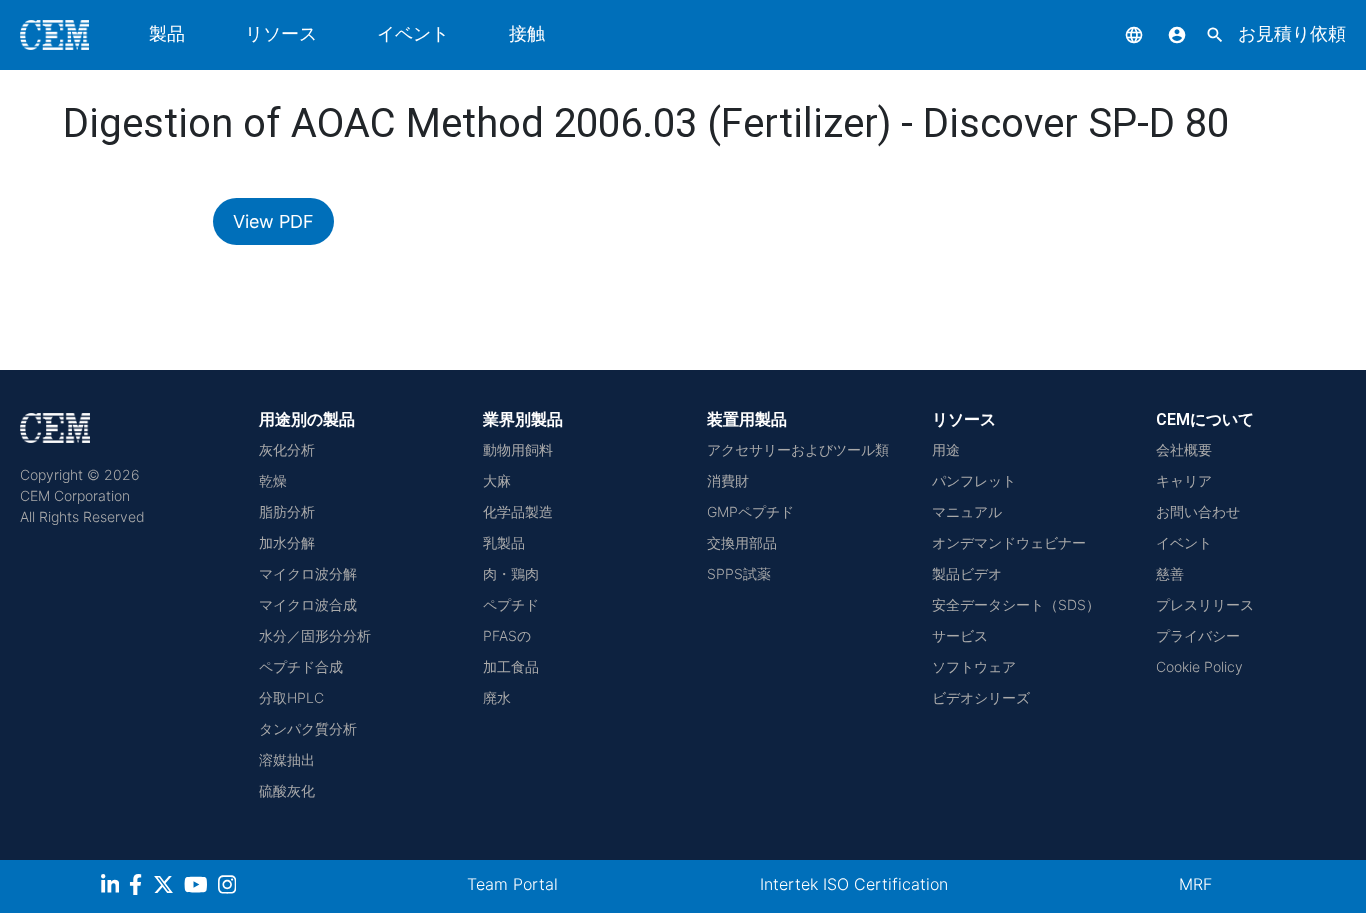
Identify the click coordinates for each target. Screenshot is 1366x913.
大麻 (497, 480)
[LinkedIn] (112, 887)
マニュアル (967, 511)
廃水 (497, 697)
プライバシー (1198, 635)
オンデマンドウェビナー (1009, 542)
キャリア (1184, 480)
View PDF (273, 221)
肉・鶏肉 (511, 573)
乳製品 (504, 542)
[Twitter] (166, 887)
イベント (413, 33)
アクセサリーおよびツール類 (798, 449)
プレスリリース (1205, 604)
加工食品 (511, 666)
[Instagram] (229, 887)
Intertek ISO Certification (854, 884)
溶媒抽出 (287, 759)
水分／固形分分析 (315, 635)
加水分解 (287, 542)
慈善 (1170, 573)
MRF (1195, 884)
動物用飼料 (518, 449)
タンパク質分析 (308, 728)
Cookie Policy (1199, 666)
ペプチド (511, 604)
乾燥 (273, 480)
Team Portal (512, 884)
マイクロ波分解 (308, 573)
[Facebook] (141, 887)
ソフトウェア (974, 666)
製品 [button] (167, 33)
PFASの (507, 635)
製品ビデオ (967, 573)
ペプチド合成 (301, 666)
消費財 (728, 480)
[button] (1119, 33)
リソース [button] (281, 33)
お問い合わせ (1198, 511)
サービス (960, 635)
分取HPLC (291, 697)
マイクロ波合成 (308, 604)
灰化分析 (287, 449)
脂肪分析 (287, 511)
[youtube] (198, 887)
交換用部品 (742, 542)
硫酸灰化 (287, 790)
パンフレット (974, 480)
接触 (527, 33)
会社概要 (1184, 449)
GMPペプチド (750, 511)
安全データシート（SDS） (1016, 604)
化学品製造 (518, 511)
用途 (946, 449)
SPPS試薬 (739, 573)
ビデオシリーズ (981, 697)
